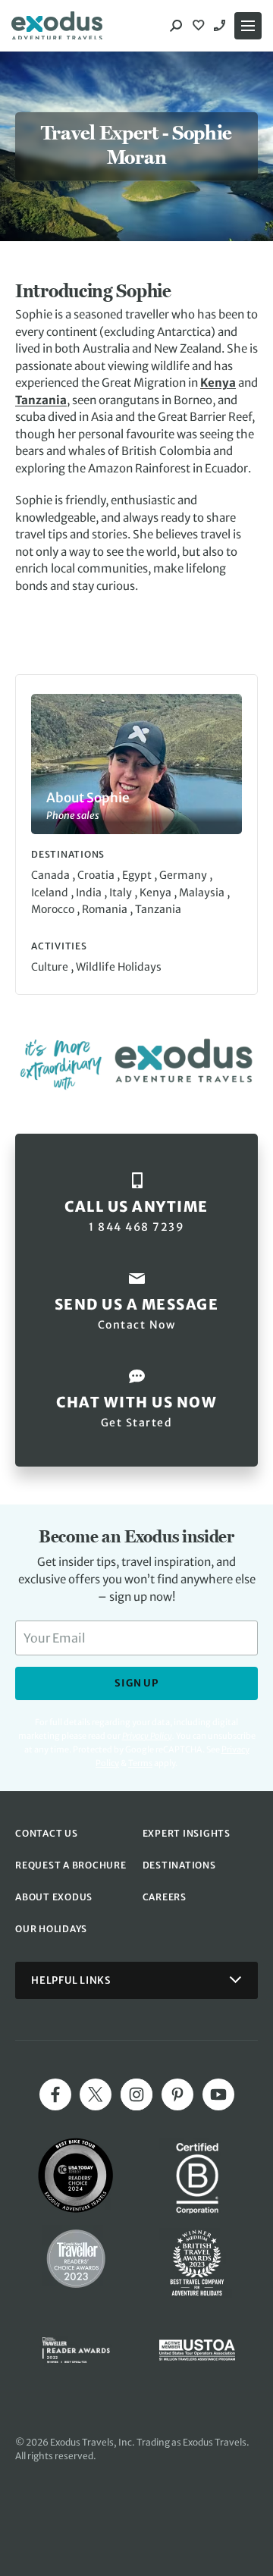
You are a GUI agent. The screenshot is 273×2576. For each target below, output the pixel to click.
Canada (52, 875)
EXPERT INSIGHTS (187, 1833)
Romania (106, 909)
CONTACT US (47, 1833)
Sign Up (136, 1683)
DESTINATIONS (179, 1865)
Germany (184, 875)
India (90, 893)
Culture (51, 967)
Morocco (54, 909)
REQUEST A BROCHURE (71, 1865)
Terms (140, 1763)
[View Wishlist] (200, 26)
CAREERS (165, 1897)
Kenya (218, 383)
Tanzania (41, 400)
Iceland (51, 893)
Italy (122, 893)
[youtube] (218, 2094)
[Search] (176, 26)
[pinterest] (177, 2094)
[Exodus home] (57, 26)
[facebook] (55, 2094)
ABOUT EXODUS (54, 1897)
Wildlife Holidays (119, 967)
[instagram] (136, 2094)
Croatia (97, 875)
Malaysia (203, 893)
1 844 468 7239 (221, 26)
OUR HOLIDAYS (51, 1929)
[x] (96, 2094)
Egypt (138, 875)
